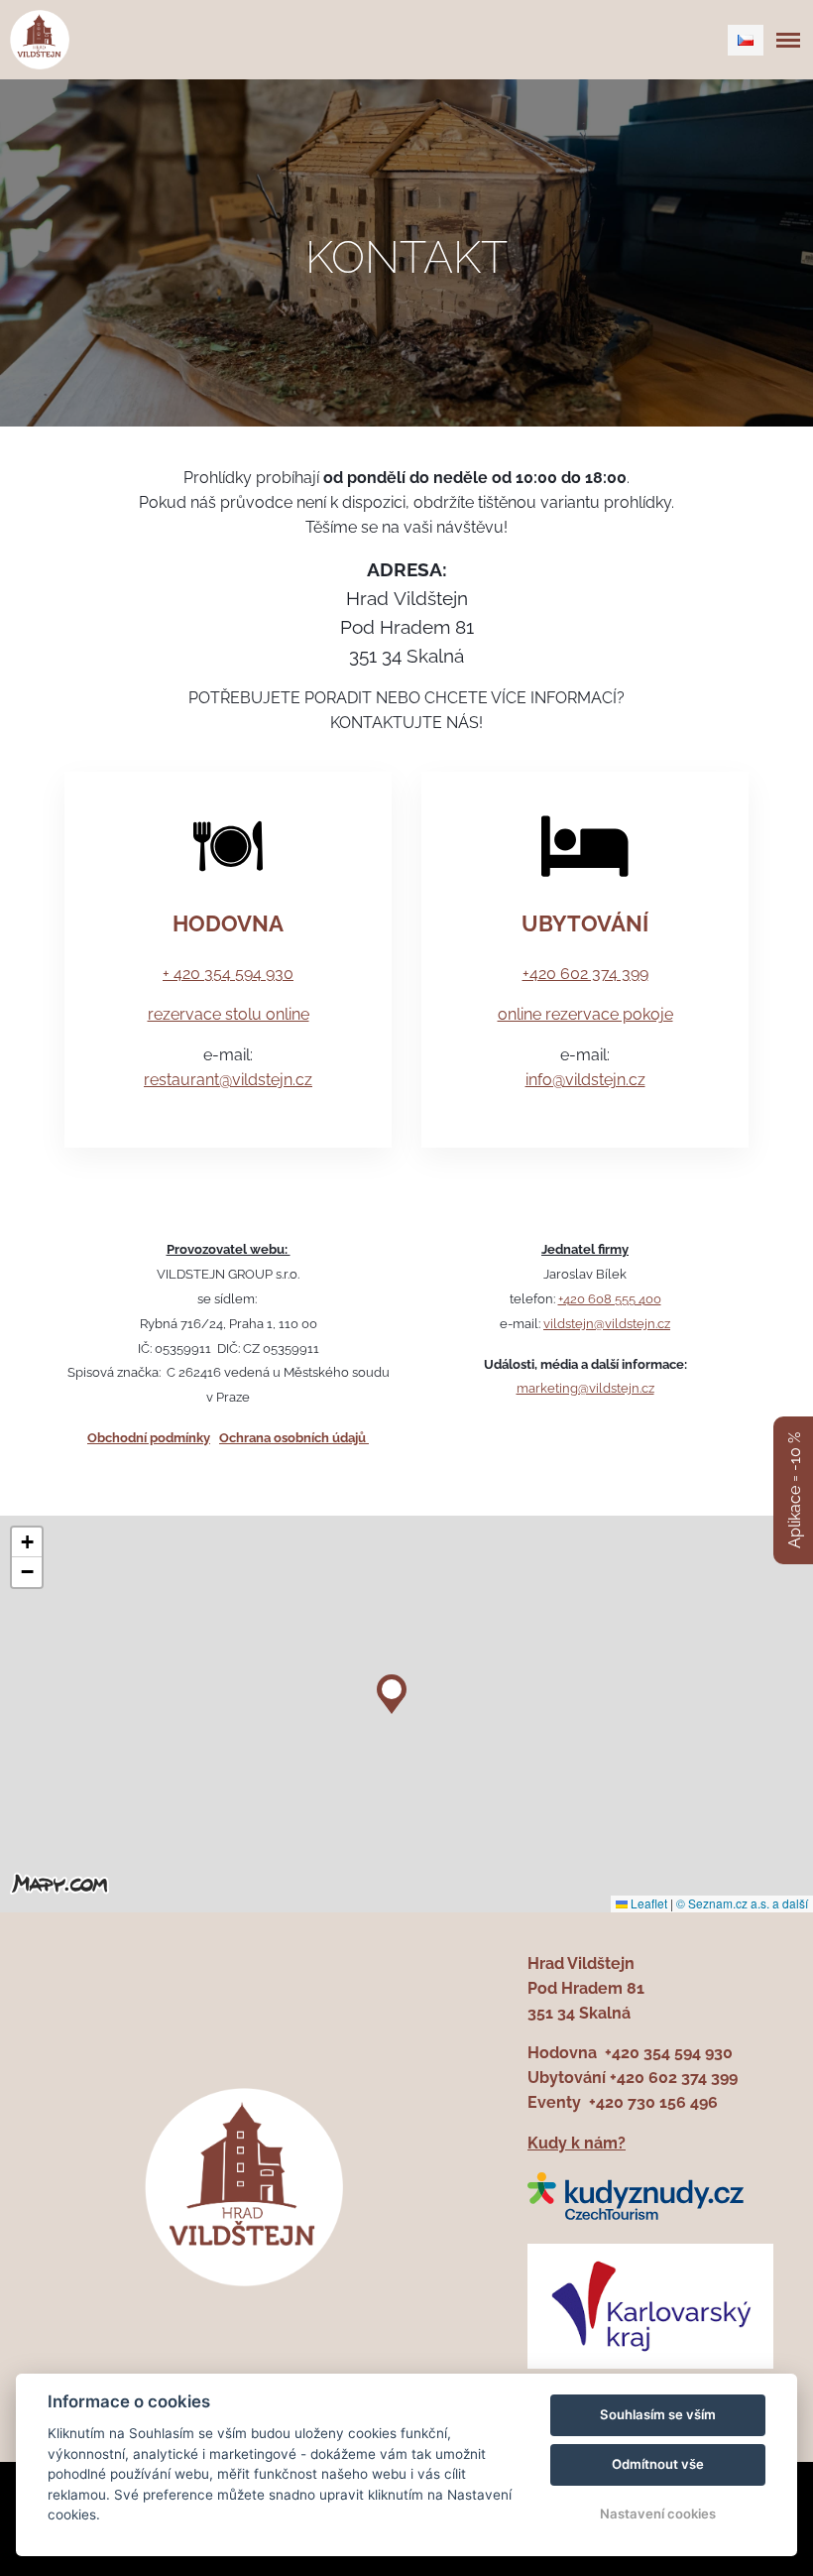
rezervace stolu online (229, 1014)
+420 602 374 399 (585, 974)
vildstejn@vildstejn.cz (607, 1323)
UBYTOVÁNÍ (585, 923)
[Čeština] (746, 40)
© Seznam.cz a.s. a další (742, 1903)
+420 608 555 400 (610, 1298)
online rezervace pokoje (585, 1014)
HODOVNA (228, 923)
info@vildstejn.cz (585, 1080)
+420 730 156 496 (653, 2102)
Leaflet (647, 1903)
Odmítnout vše (658, 2464)
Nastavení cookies (658, 2514)
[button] (392, 1689)
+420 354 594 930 (669, 2053)
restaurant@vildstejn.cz (228, 1080)
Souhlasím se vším (658, 2414)
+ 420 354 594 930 (228, 974)
